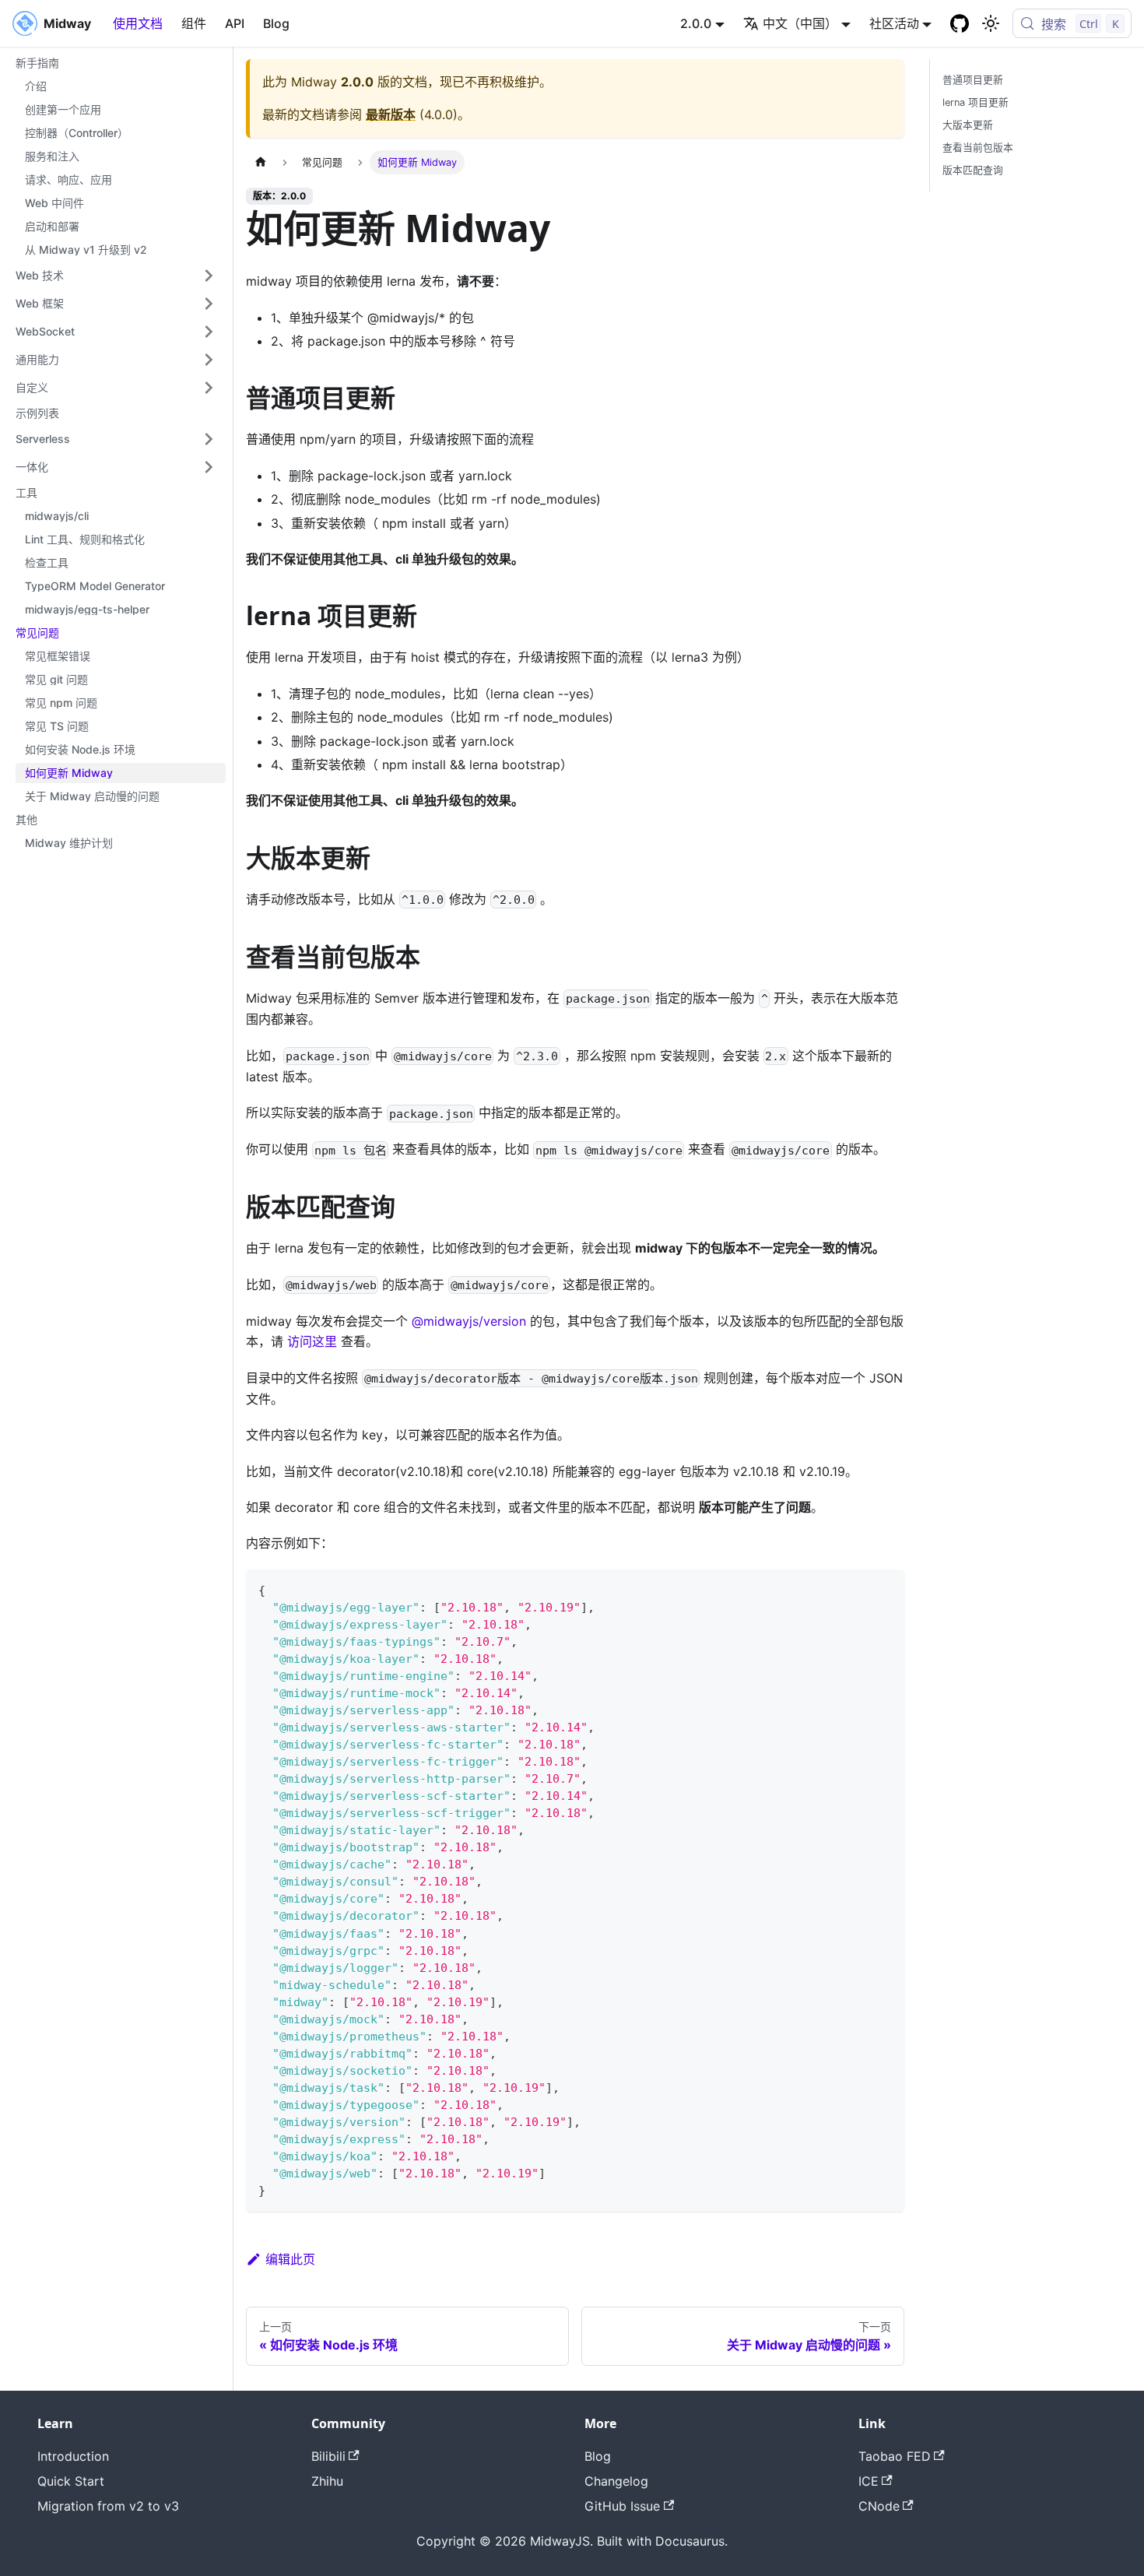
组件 (194, 23)
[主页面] (261, 162)
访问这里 (312, 1341)
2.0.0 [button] (696, 23)
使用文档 (138, 23)
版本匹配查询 (973, 170)
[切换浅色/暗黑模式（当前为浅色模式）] (991, 23)
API (235, 23)
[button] (116, 276)
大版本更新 (968, 125)
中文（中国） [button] (800, 23)
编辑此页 (290, 2259)
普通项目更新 (973, 80)
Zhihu (327, 2481)
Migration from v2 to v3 (108, 2506)
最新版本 (391, 114)
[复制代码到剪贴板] (885, 1588)
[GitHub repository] (960, 23)
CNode (879, 2506)
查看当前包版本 (978, 148)
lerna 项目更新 (976, 102)
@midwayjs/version (471, 1321)
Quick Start (71, 2481)
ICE (869, 2481)
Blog (276, 23)
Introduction (73, 2456)
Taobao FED (895, 2456)
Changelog (616, 2481)
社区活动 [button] (894, 23)
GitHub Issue (622, 2506)
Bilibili (328, 2456)
